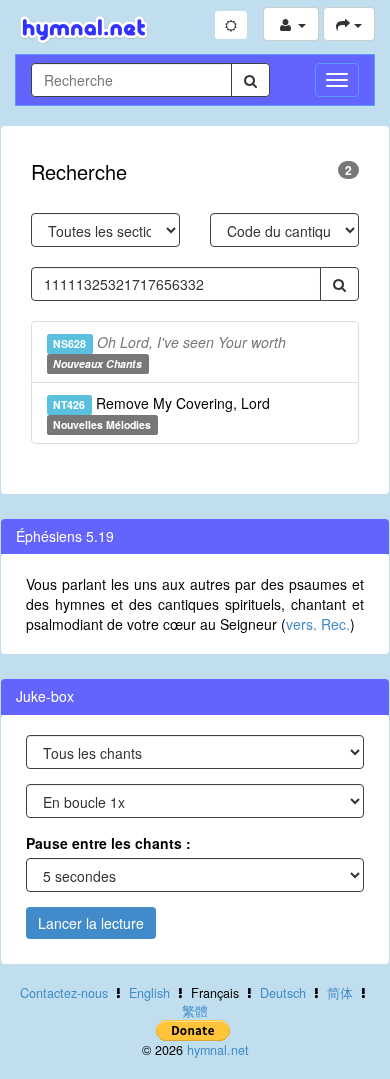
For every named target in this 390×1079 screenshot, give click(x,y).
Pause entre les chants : (108, 843)
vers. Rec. (318, 624)
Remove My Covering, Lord (161, 412)
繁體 (195, 1011)
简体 (340, 993)
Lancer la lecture (91, 923)
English (149, 993)
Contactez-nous (64, 993)
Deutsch (283, 993)
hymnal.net (218, 1050)
